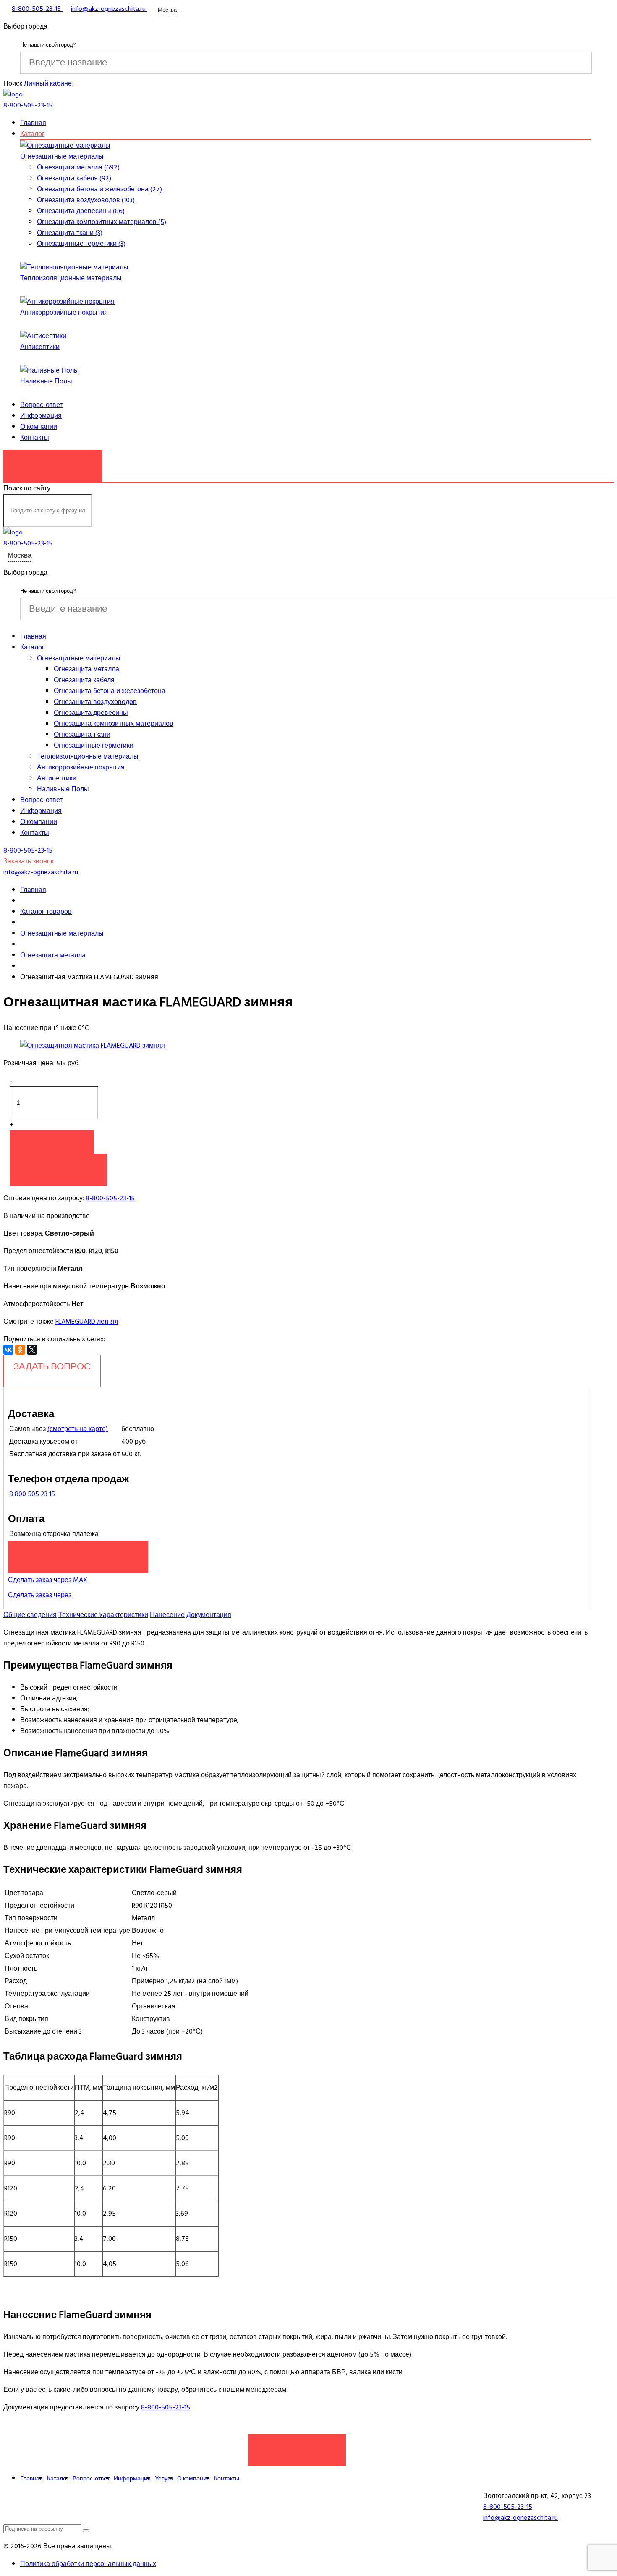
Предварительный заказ (78, 1552)
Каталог (32, 134)
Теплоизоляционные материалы (71, 278)
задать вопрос (52, 1366)
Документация (209, 1615)
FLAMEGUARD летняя (87, 1322)
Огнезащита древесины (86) (81, 211)
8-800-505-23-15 (110, 1198)
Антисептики (40, 347)
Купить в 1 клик (58, 1165)
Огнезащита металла (86, 669)
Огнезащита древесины (91, 713)
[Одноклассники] (20, 1350)
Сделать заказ (297, 2446)
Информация (41, 416)
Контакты (35, 438)
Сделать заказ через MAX (48, 1580)
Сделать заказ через (41, 1595)
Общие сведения (30, 1615)
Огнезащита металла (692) (78, 167)
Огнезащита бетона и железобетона (110, 691)
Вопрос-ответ (41, 405)
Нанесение (167, 1615)
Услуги (164, 2478)
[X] (32, 1350)
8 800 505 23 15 (32, 1494)
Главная (33, 123)
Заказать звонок (53, 461)
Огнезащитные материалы (62, 156)
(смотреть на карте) (78, 1429)
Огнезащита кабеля (84, 680)
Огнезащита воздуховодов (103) (86, 200)
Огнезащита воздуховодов (95, 702)
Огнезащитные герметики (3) (81, 244)
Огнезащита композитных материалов (114, 724)
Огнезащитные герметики (94, 746)
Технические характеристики (103, 1615)
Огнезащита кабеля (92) (74, 178)
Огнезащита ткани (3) (70, 233)
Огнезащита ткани (82, 735)
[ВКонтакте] (8, 1350)
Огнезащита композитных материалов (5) (102, 222)
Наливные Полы (46, 381)
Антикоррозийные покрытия (64, 313)
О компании (39, 427)
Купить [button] (52, 1142)
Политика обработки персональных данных (88, 2564)
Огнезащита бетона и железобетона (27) (99, 189)
